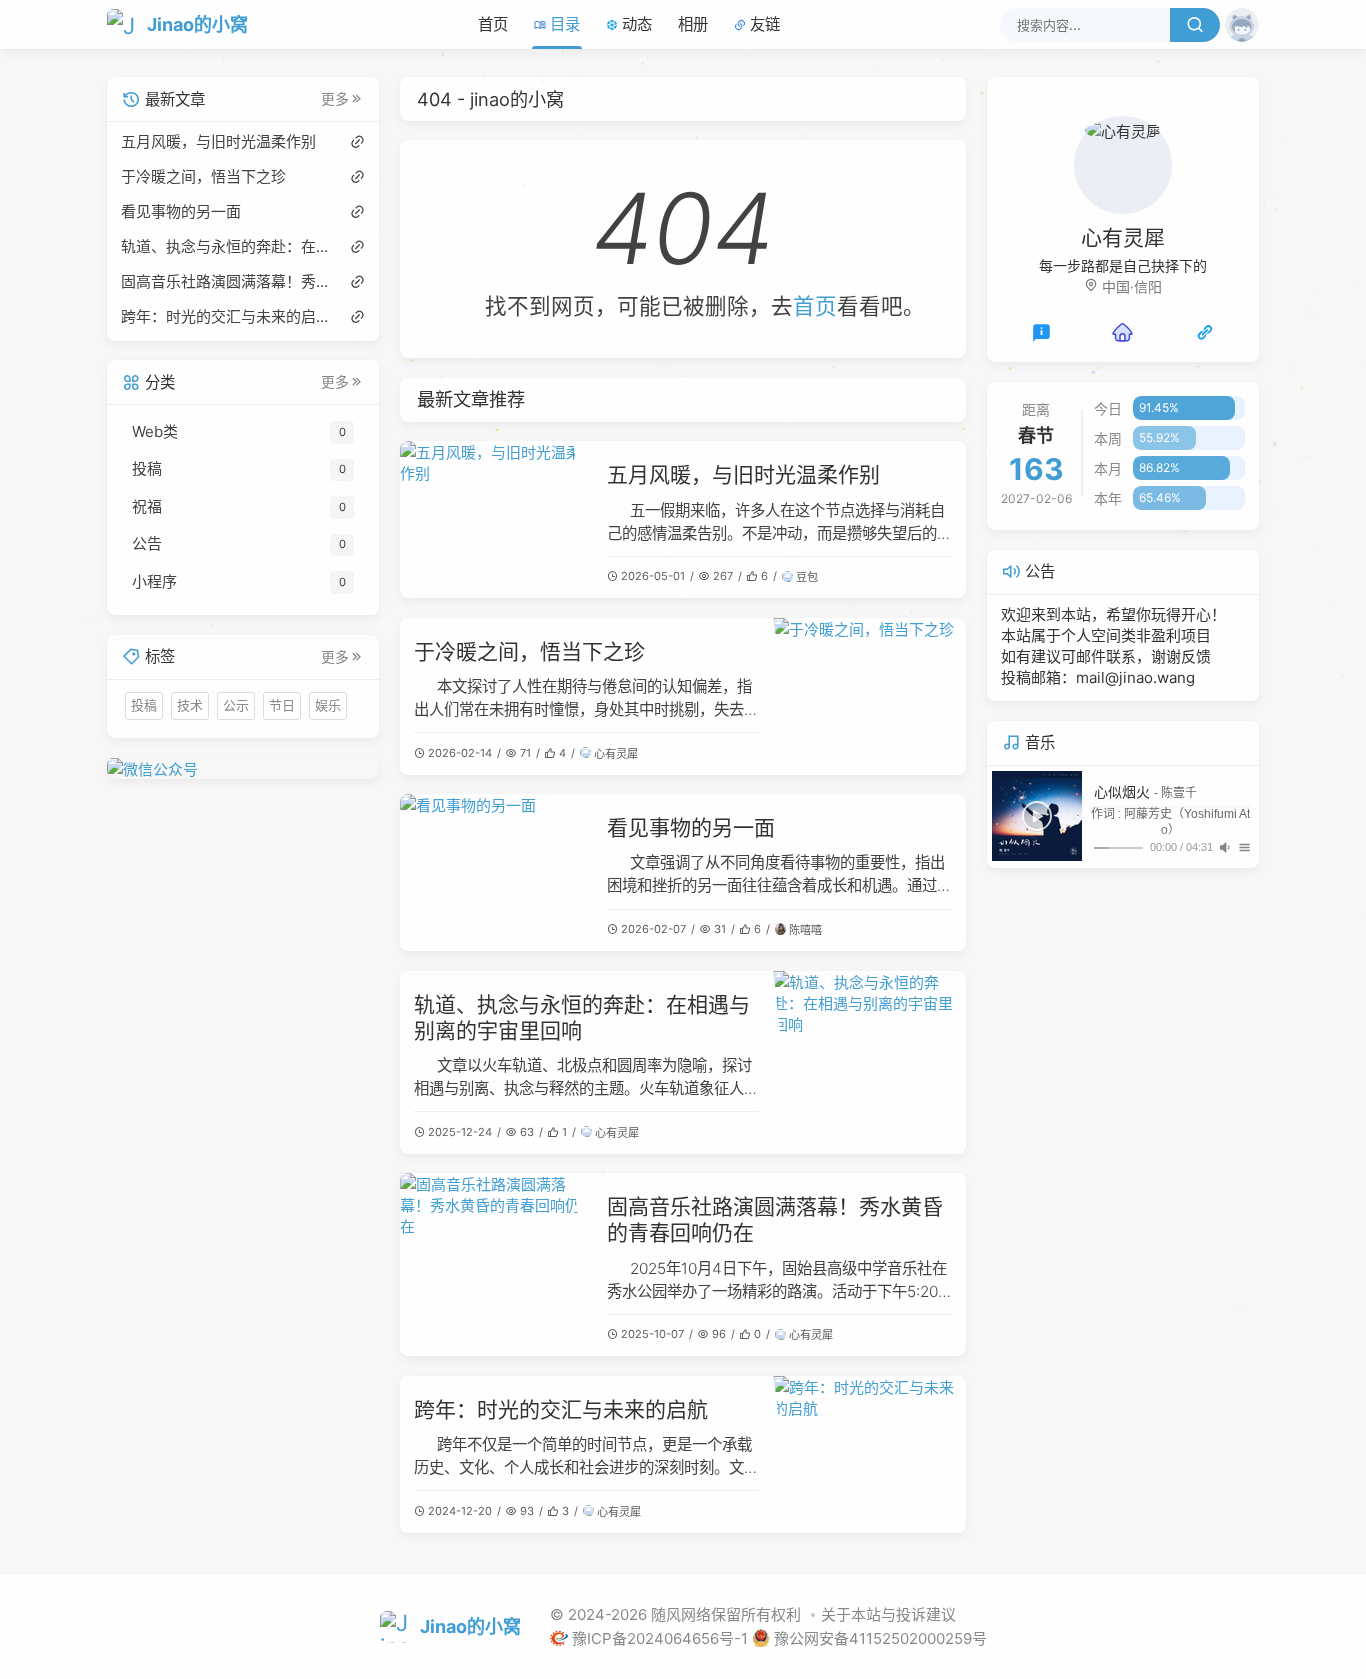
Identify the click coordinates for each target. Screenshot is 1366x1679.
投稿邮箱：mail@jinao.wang (1098, 677)
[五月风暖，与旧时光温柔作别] (496, 519)
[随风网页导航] (1204, 332)
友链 (765, 24)
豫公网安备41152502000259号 (880, 1638)
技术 (190, 705)
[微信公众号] (243, 767)
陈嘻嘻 (805, 930)
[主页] (1122, 332)
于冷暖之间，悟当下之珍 (529, 651)
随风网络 (681, 1614)
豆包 (807, 577)
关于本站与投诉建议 (888, 1614)
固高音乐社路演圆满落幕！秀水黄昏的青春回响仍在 (225, 280)
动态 (637, 24)
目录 (565, 24)
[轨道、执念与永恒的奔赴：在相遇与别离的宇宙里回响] (869, 1062)
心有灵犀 (616, 754)
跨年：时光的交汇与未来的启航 (561, 1409)
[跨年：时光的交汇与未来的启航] (869, 1454)
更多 (335, 99)
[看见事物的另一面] (496, 872)
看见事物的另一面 (691, 827)
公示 (236, 705)
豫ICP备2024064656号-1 (662, 1638)
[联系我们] (1041, 332)
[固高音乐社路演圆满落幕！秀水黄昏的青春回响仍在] (496, 1264)
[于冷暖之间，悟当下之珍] (869, 696)
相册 (693, 24)
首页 (493, 24)
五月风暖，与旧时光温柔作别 (743, 474)
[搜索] (1195, 25)
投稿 (144, 705)
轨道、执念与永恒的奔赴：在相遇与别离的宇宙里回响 (225, 245)
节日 (282, 705)
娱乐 (328, 705)
